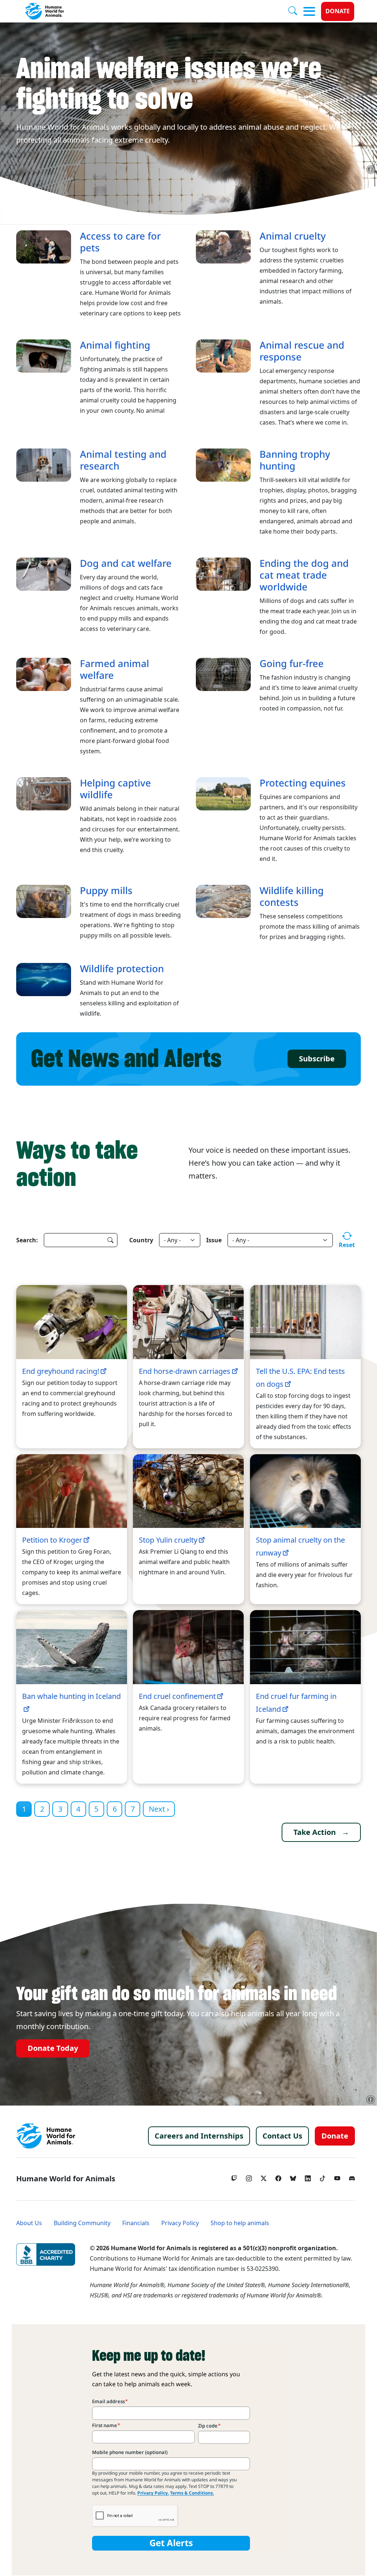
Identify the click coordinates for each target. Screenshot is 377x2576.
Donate (338, 11)
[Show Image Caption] (371, 170)
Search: (27, 1240)
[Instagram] (249, 2177)
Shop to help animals (240, 2223)
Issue (214, 1240)
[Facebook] (278, 2177)
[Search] (296, 11)
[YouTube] (337, 2177)
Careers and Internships (199, 2136)
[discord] (352, 2177)
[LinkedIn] (308, 2177)
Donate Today (53, 2048)
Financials (136, 2223)
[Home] (46, 2136)
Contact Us (282, 2136)
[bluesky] (293, 2177)
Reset (347, 1245)
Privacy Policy (180, 2223)
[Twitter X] (264, 2177)
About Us (29, 2223)
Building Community (82, 2223)
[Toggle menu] (309, 11)
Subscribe (317, 1059)
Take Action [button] (315, 1832)
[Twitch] (234, 2177)
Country (141, 1240)
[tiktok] (323, 2177)
